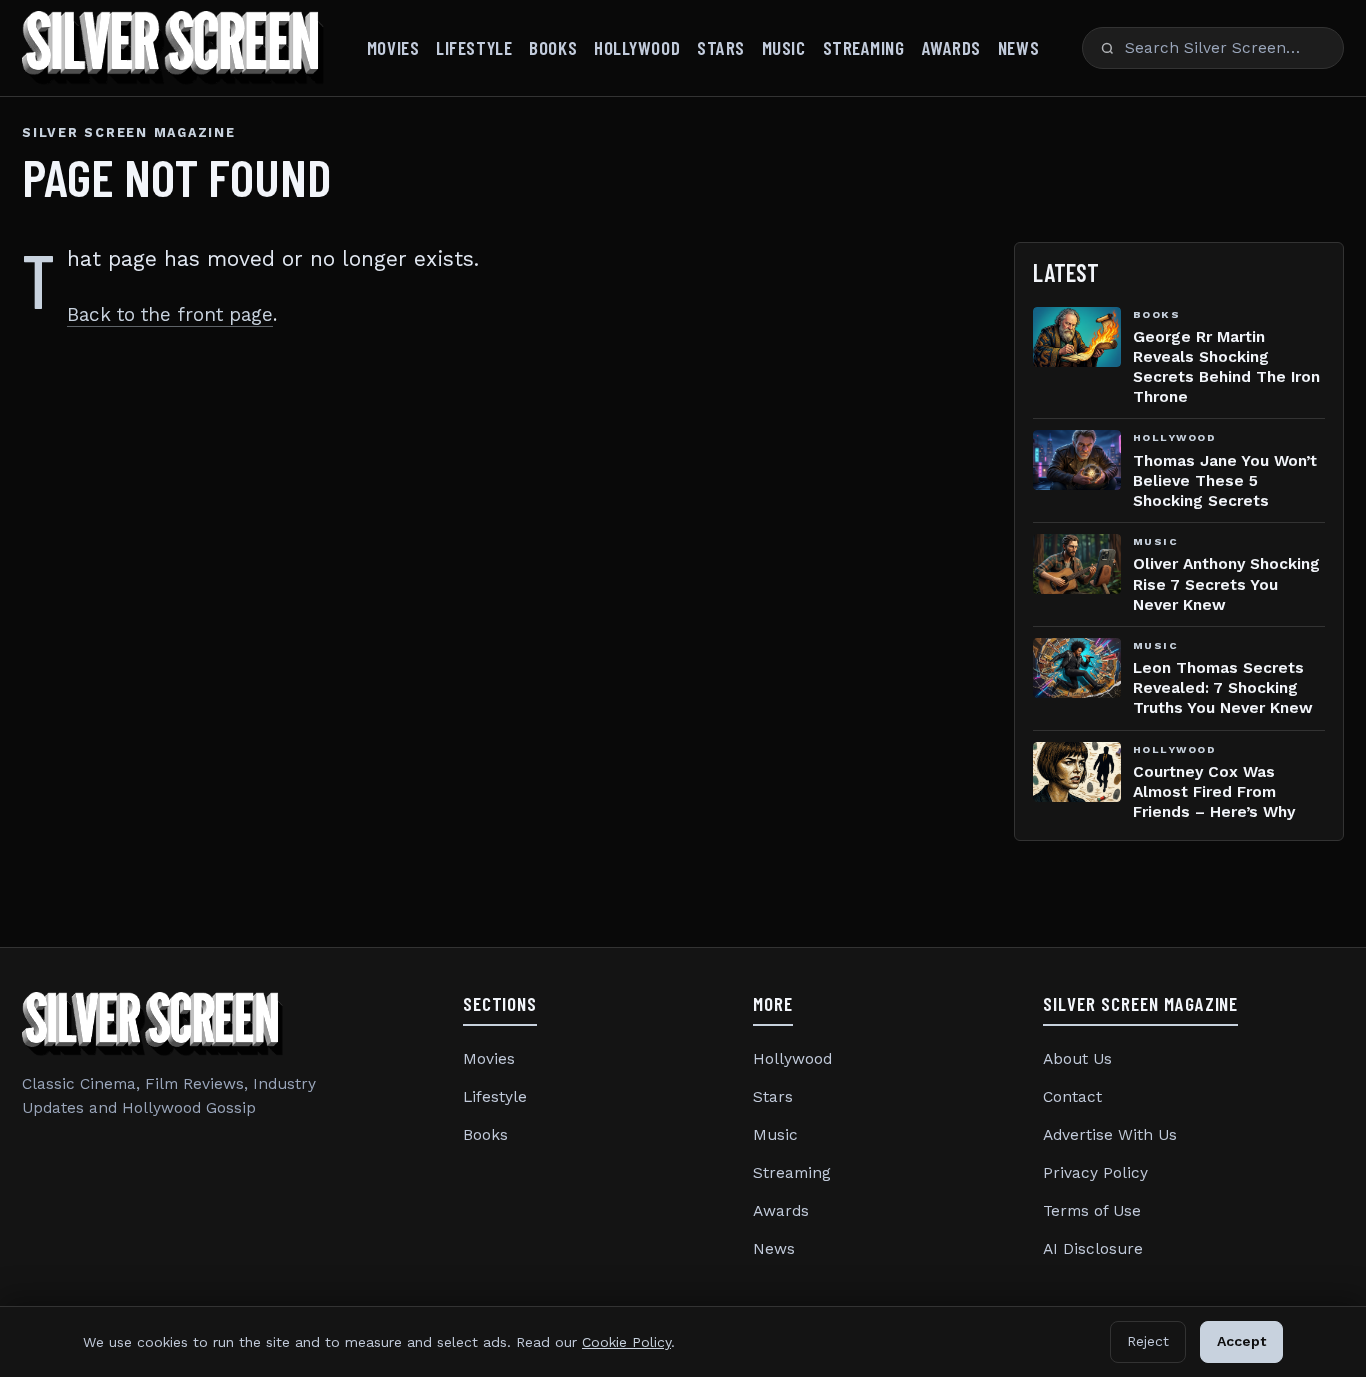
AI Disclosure (1093, 1249)
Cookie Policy (626, 1342)
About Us (1077, 1059)
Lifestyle (474, 47)
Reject (1148, 1341)
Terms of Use (1092, 1211)
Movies (393, 47)
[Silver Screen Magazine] (173, 48)
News (1018, 47)
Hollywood (637, 47)
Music (784, 47)
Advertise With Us (1110, 1135)
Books (553, 47)
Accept (1241, 1341)
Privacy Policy (1095, 1173)
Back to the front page (170, 314)
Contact (1072, 1097)
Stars (721, 47)
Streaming (864, 47)
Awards (951, 47)
